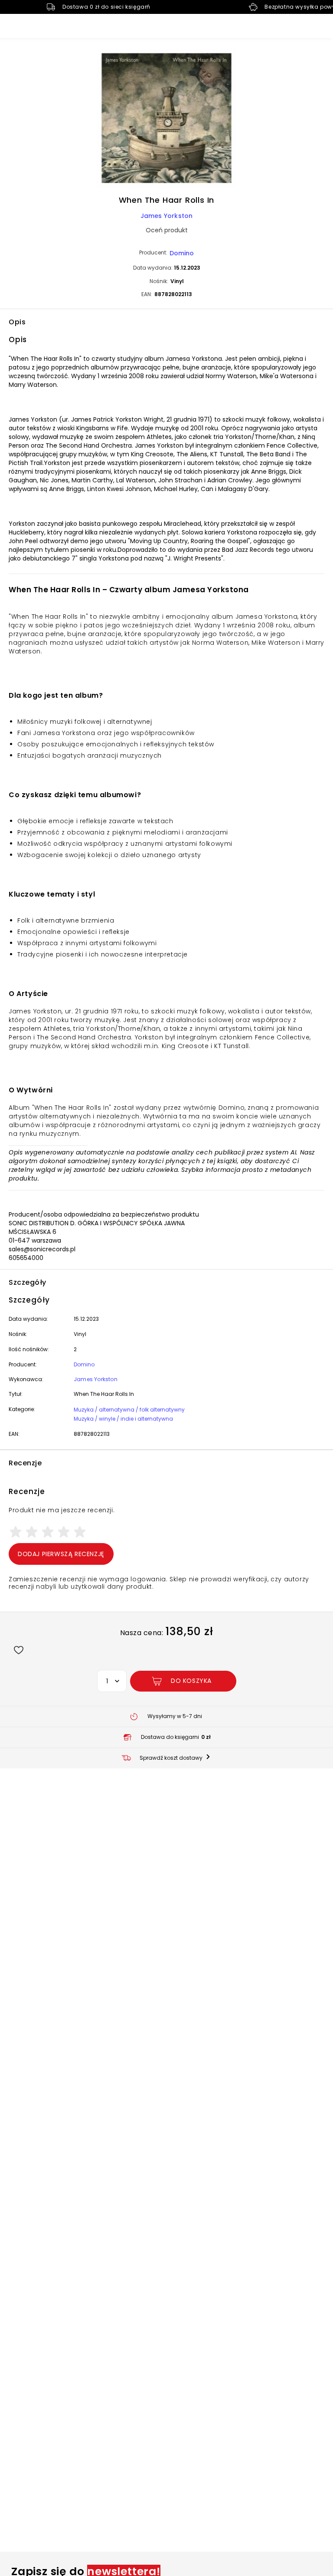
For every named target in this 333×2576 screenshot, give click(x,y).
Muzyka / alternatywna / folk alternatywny (129, 1410)
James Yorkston (167, 216)
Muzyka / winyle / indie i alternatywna (123, 1419)
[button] (166, 119)
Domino (182, 253)
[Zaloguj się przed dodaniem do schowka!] (18, 1650)
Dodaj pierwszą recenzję (61, 1554)
